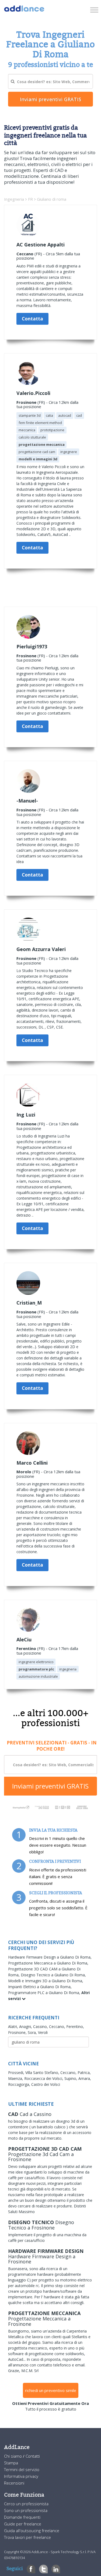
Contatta (32, 319)
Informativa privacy (21, 2476)
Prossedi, (17, 2073)
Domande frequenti (22, 2517)
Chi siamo (13, 2456)
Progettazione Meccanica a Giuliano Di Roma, (48, 1963)
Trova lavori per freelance (27, 2537)
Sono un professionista (26, 2510)
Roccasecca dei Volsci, (44, 2078)
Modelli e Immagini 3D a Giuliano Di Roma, (46, 1981)
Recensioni (14, 2483)
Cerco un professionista (26, 2504)
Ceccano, (58, 2026)
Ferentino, (75, 2026)
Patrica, (84, 2073)
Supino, (71, 2078)
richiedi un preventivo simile (51, 2390)
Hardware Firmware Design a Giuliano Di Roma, (50, 1957)
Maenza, (16, 2078)
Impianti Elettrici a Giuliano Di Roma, (40, 1987)
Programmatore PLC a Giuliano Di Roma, (45, 1993)
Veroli (43, 2032)
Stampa (11, 2463)
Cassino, (41, 2026)
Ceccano (25, 254)
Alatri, (14, 2026)
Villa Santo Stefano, (43, 2073)
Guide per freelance (23, 2524)
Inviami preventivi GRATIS (50, 1786)
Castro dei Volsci (46, 2084)
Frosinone (26, 402)
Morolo (24, 1472)
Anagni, (26, 2026)
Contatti (33, 2456)
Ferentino (26, 1648)
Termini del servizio (22, 2469)
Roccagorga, (20, 2084)
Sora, (33, 2032)
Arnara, (85, 2078)
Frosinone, (18, 2032)
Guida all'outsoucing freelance (32, 2531)
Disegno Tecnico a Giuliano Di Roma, (53, 1975)
